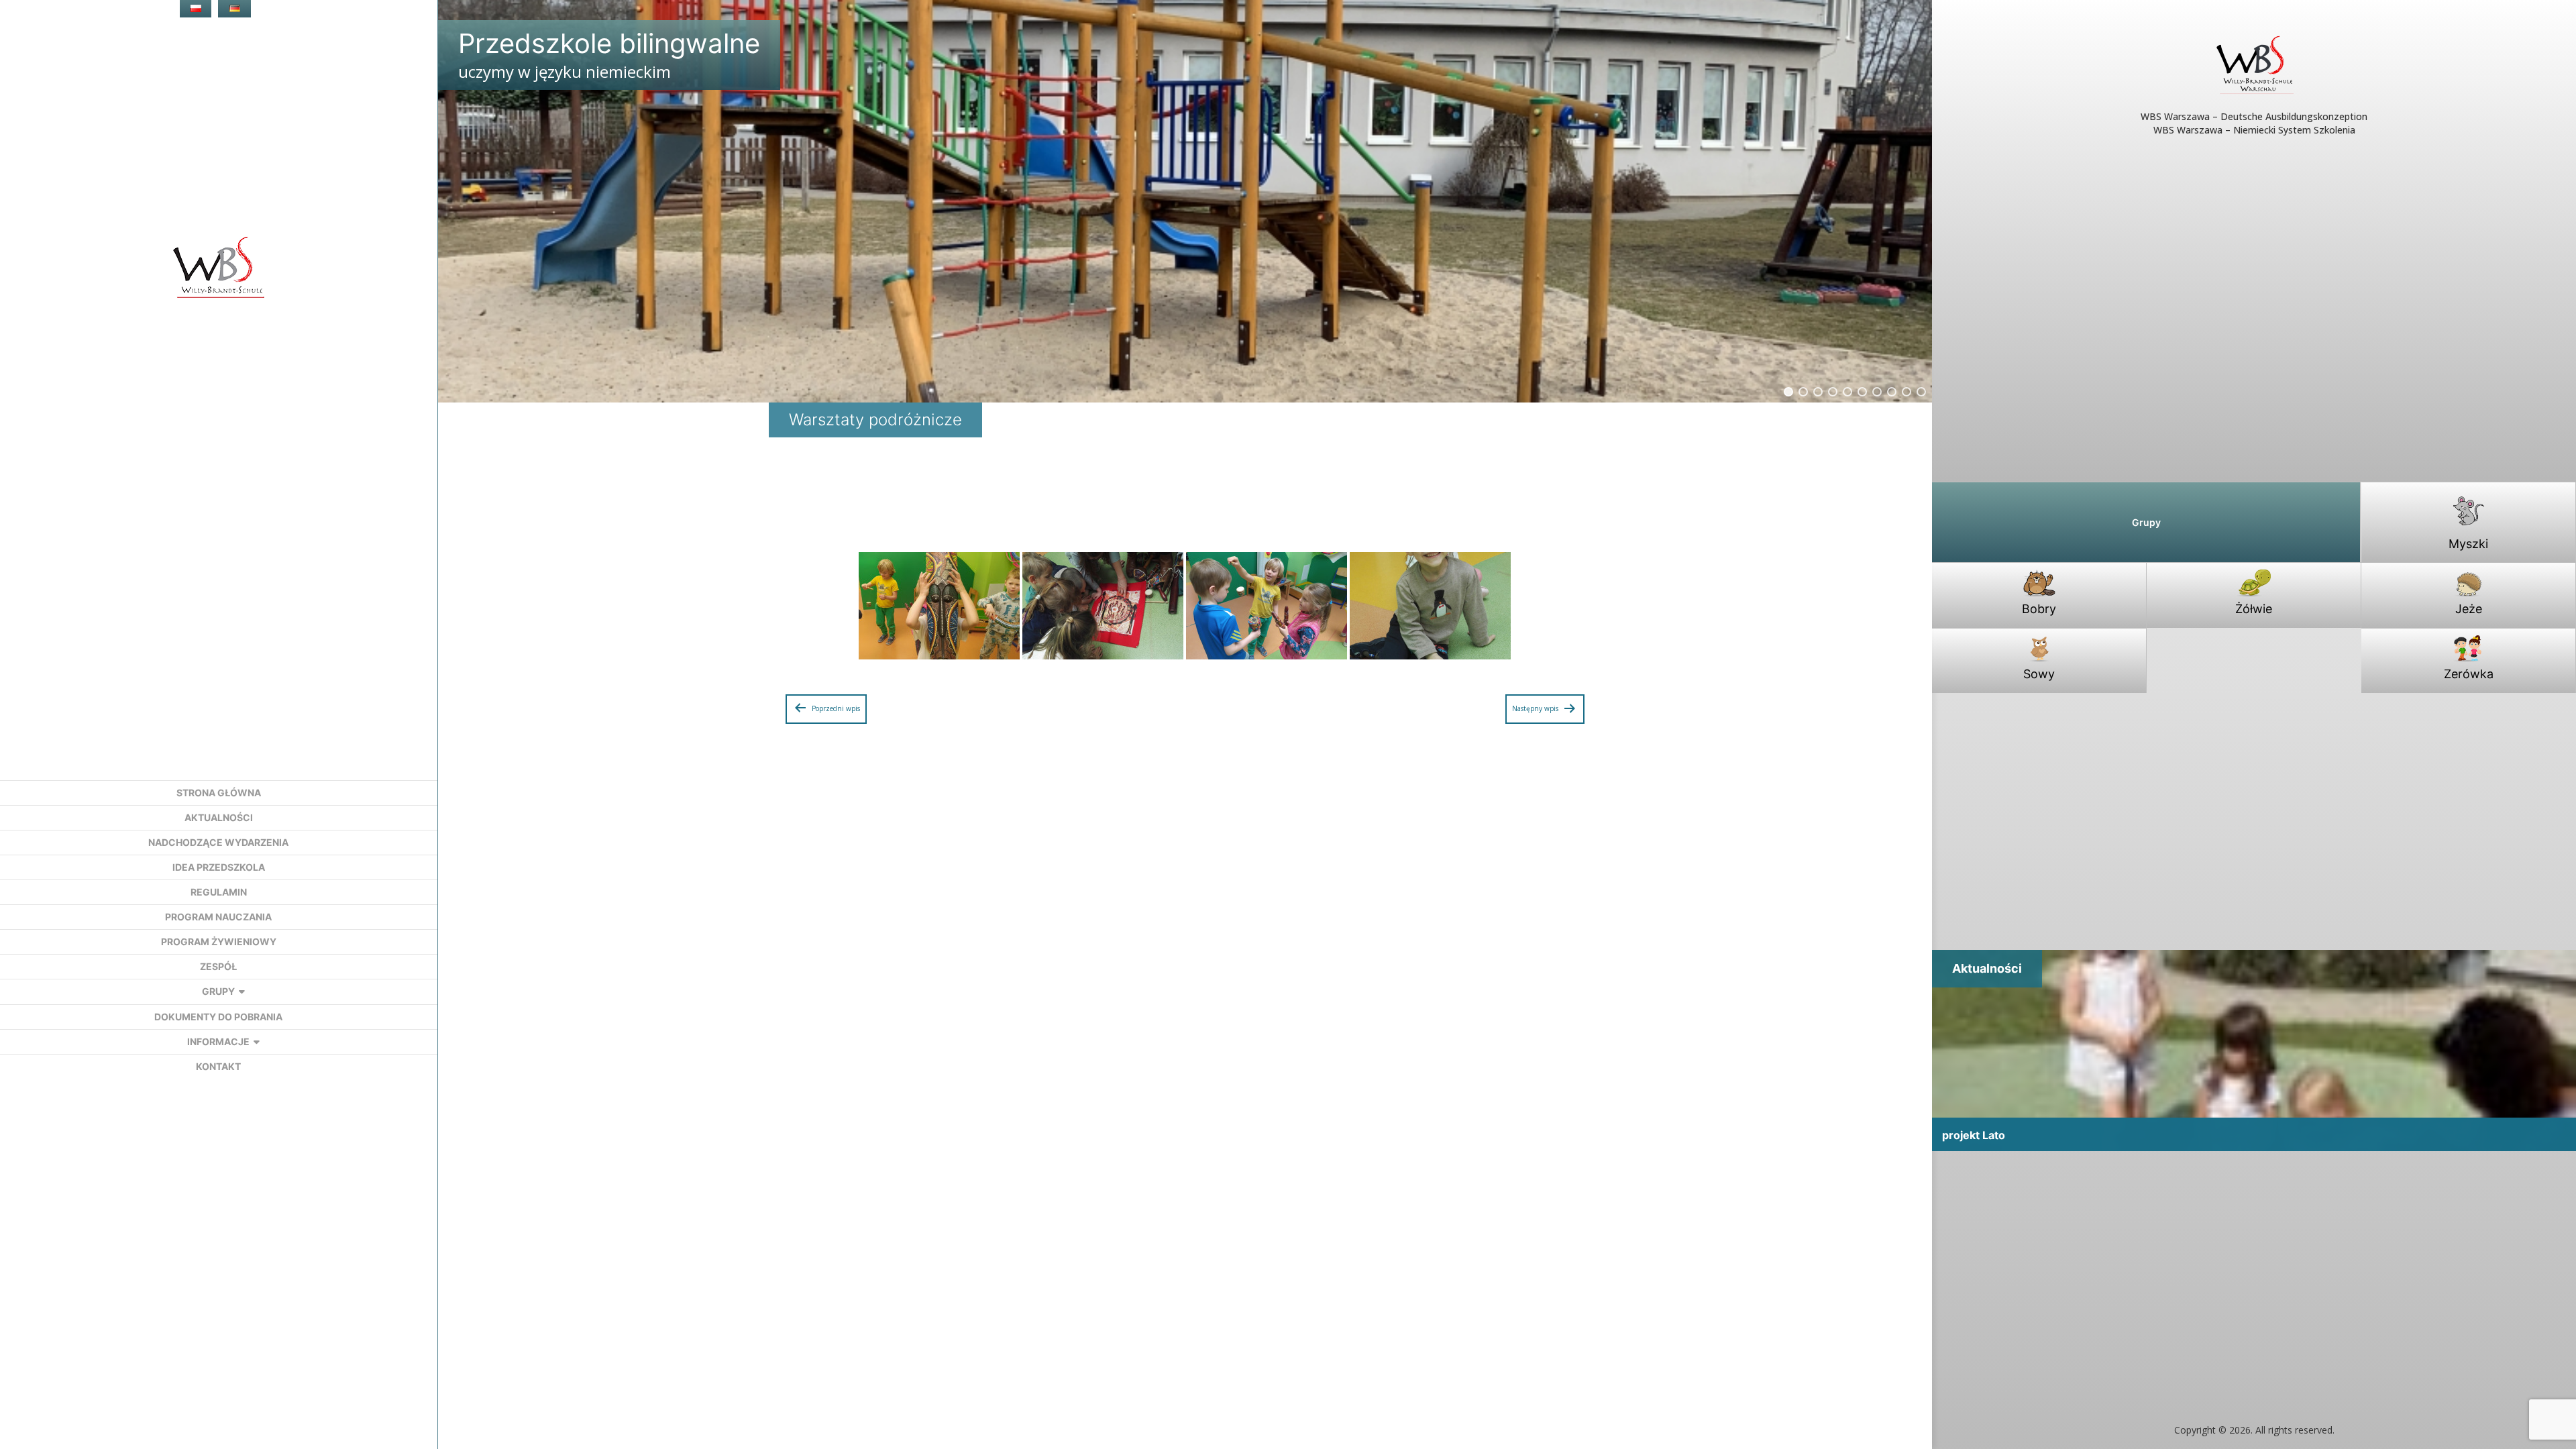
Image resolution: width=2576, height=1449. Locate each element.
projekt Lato (1974, 1135)
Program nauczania (218, 917)
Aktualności (219, 817)
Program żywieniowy (219, 942)
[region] (1185, 201)
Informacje (218, 1041)
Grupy (218, 991)
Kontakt (218, 1066)
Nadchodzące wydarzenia (218, 842)
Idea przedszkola (219, 867)
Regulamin (219, 892)
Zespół (218, 966)
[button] (1788, 392)
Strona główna (219, 793)
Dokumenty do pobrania (218, 1017)
